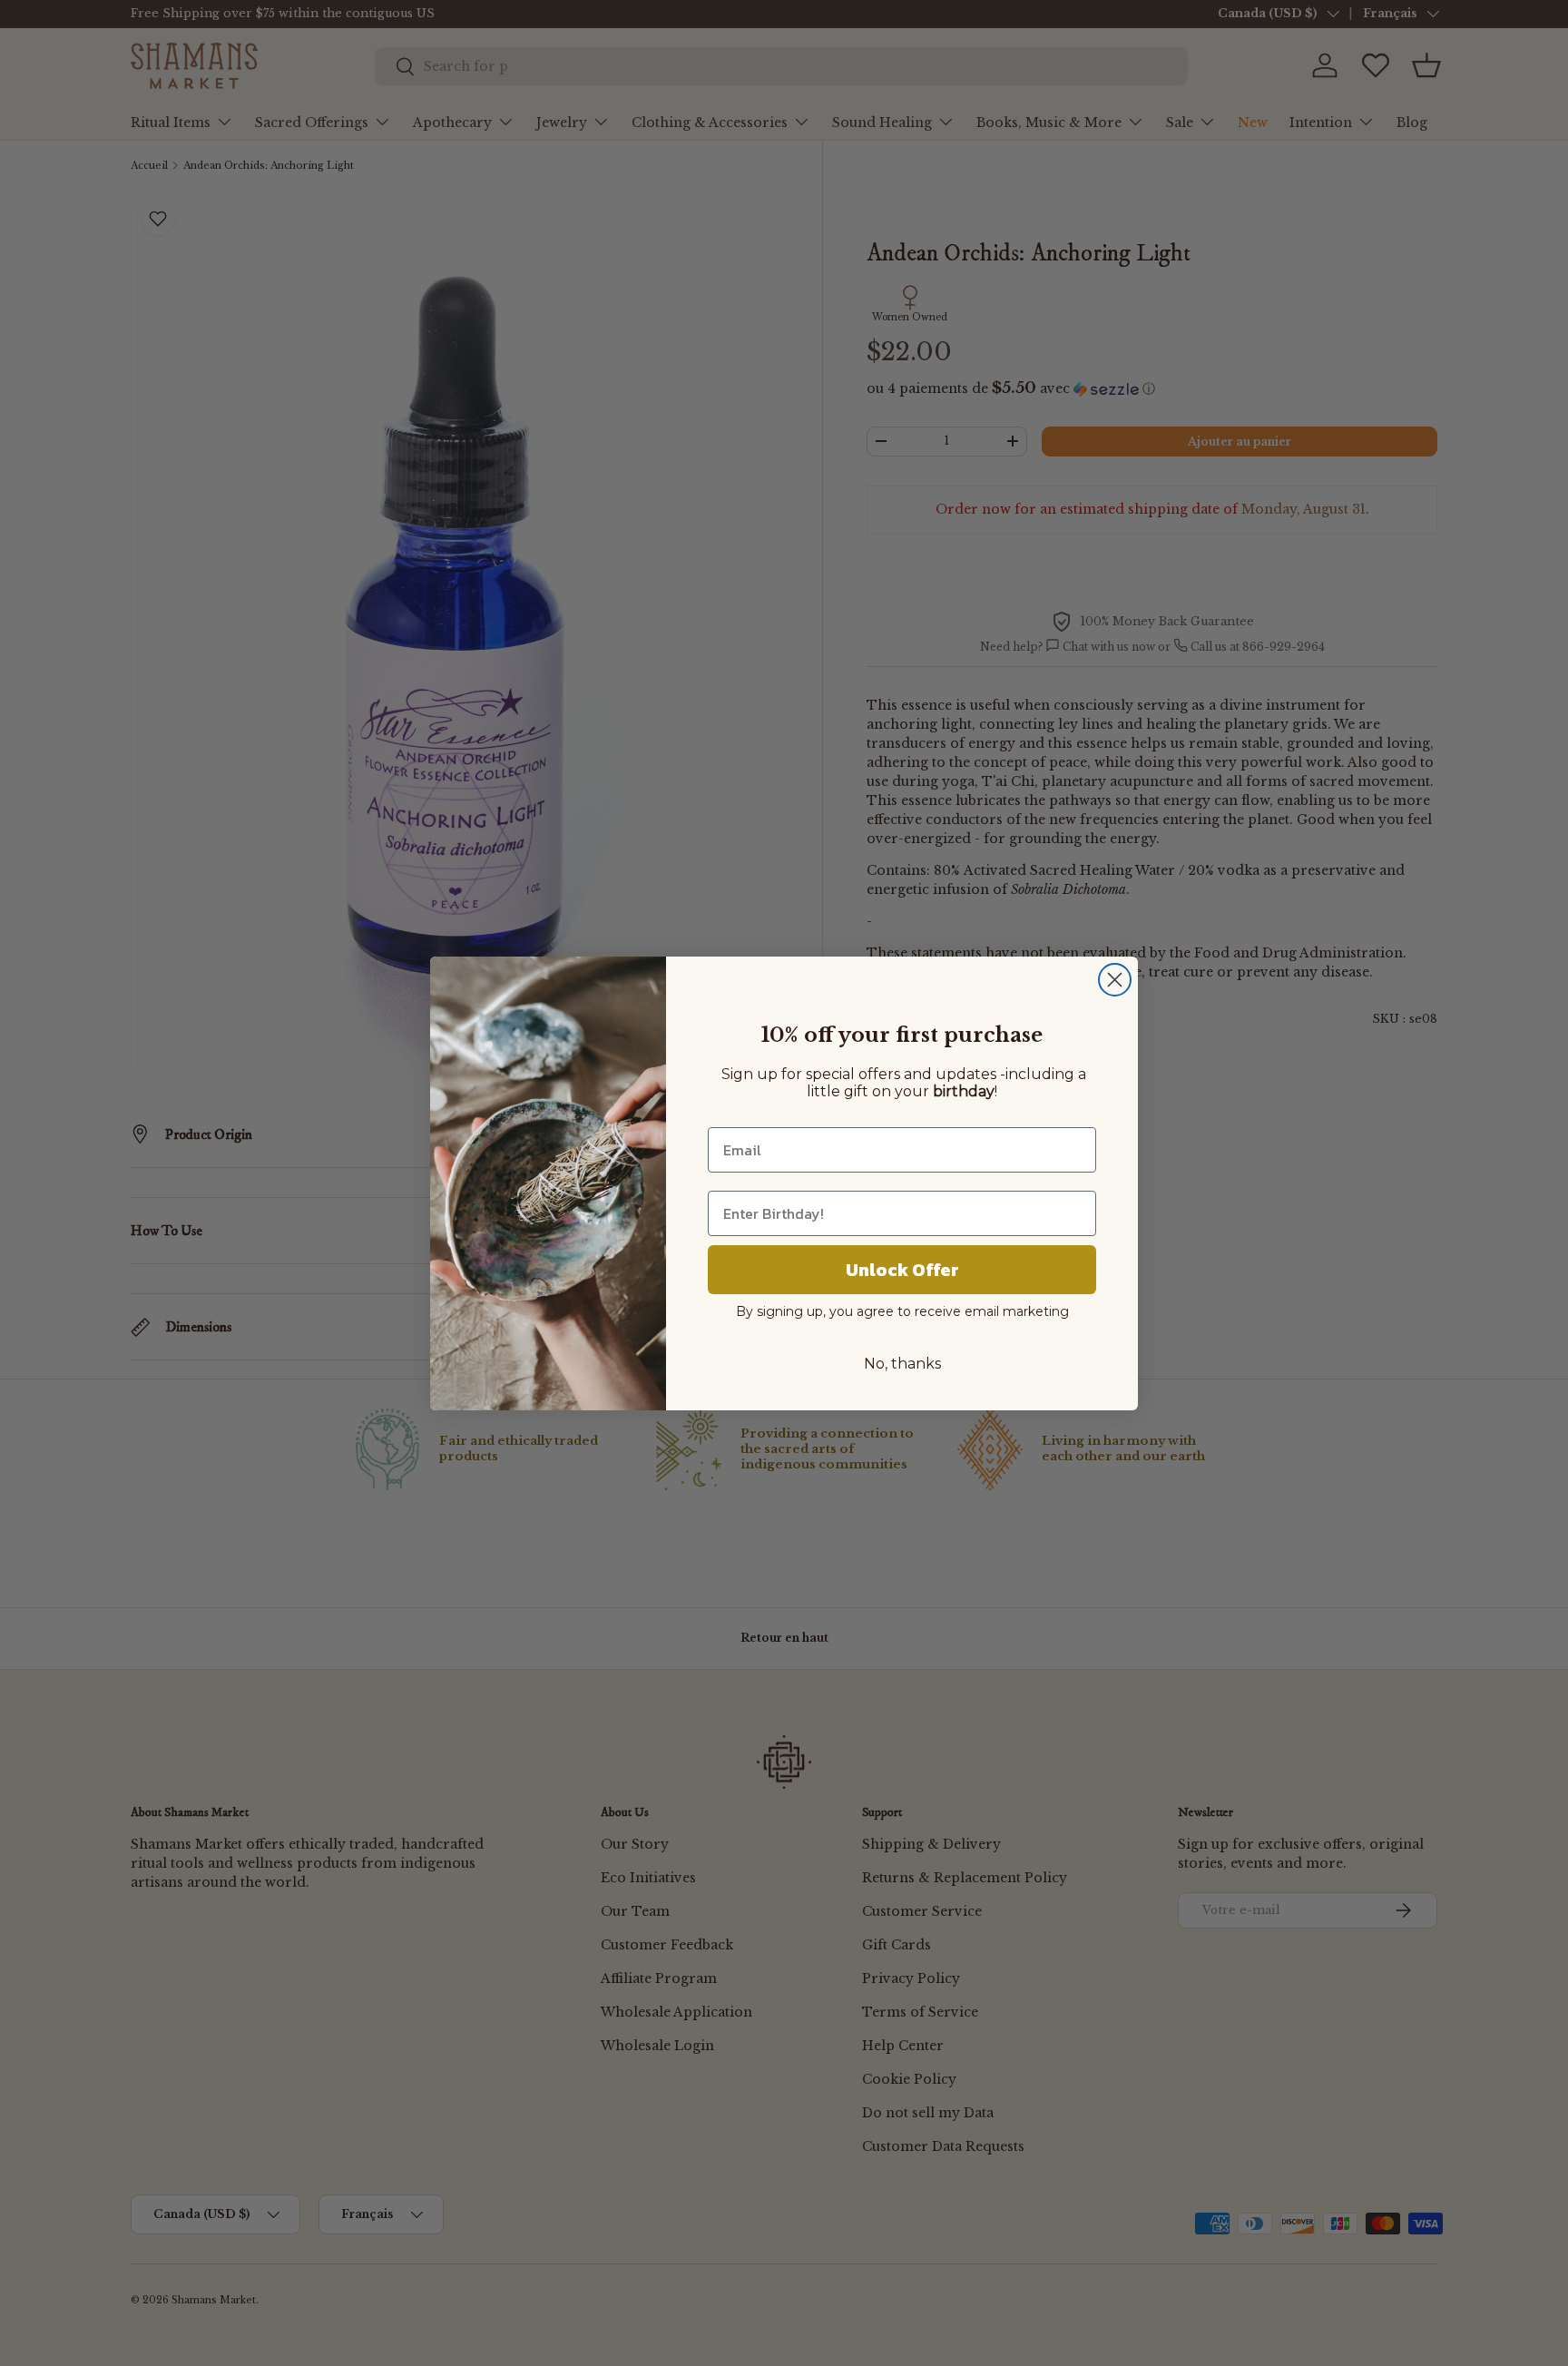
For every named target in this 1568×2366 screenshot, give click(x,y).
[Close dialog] (1115, 980)
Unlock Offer (902, 1270)
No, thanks (902, 1364)
